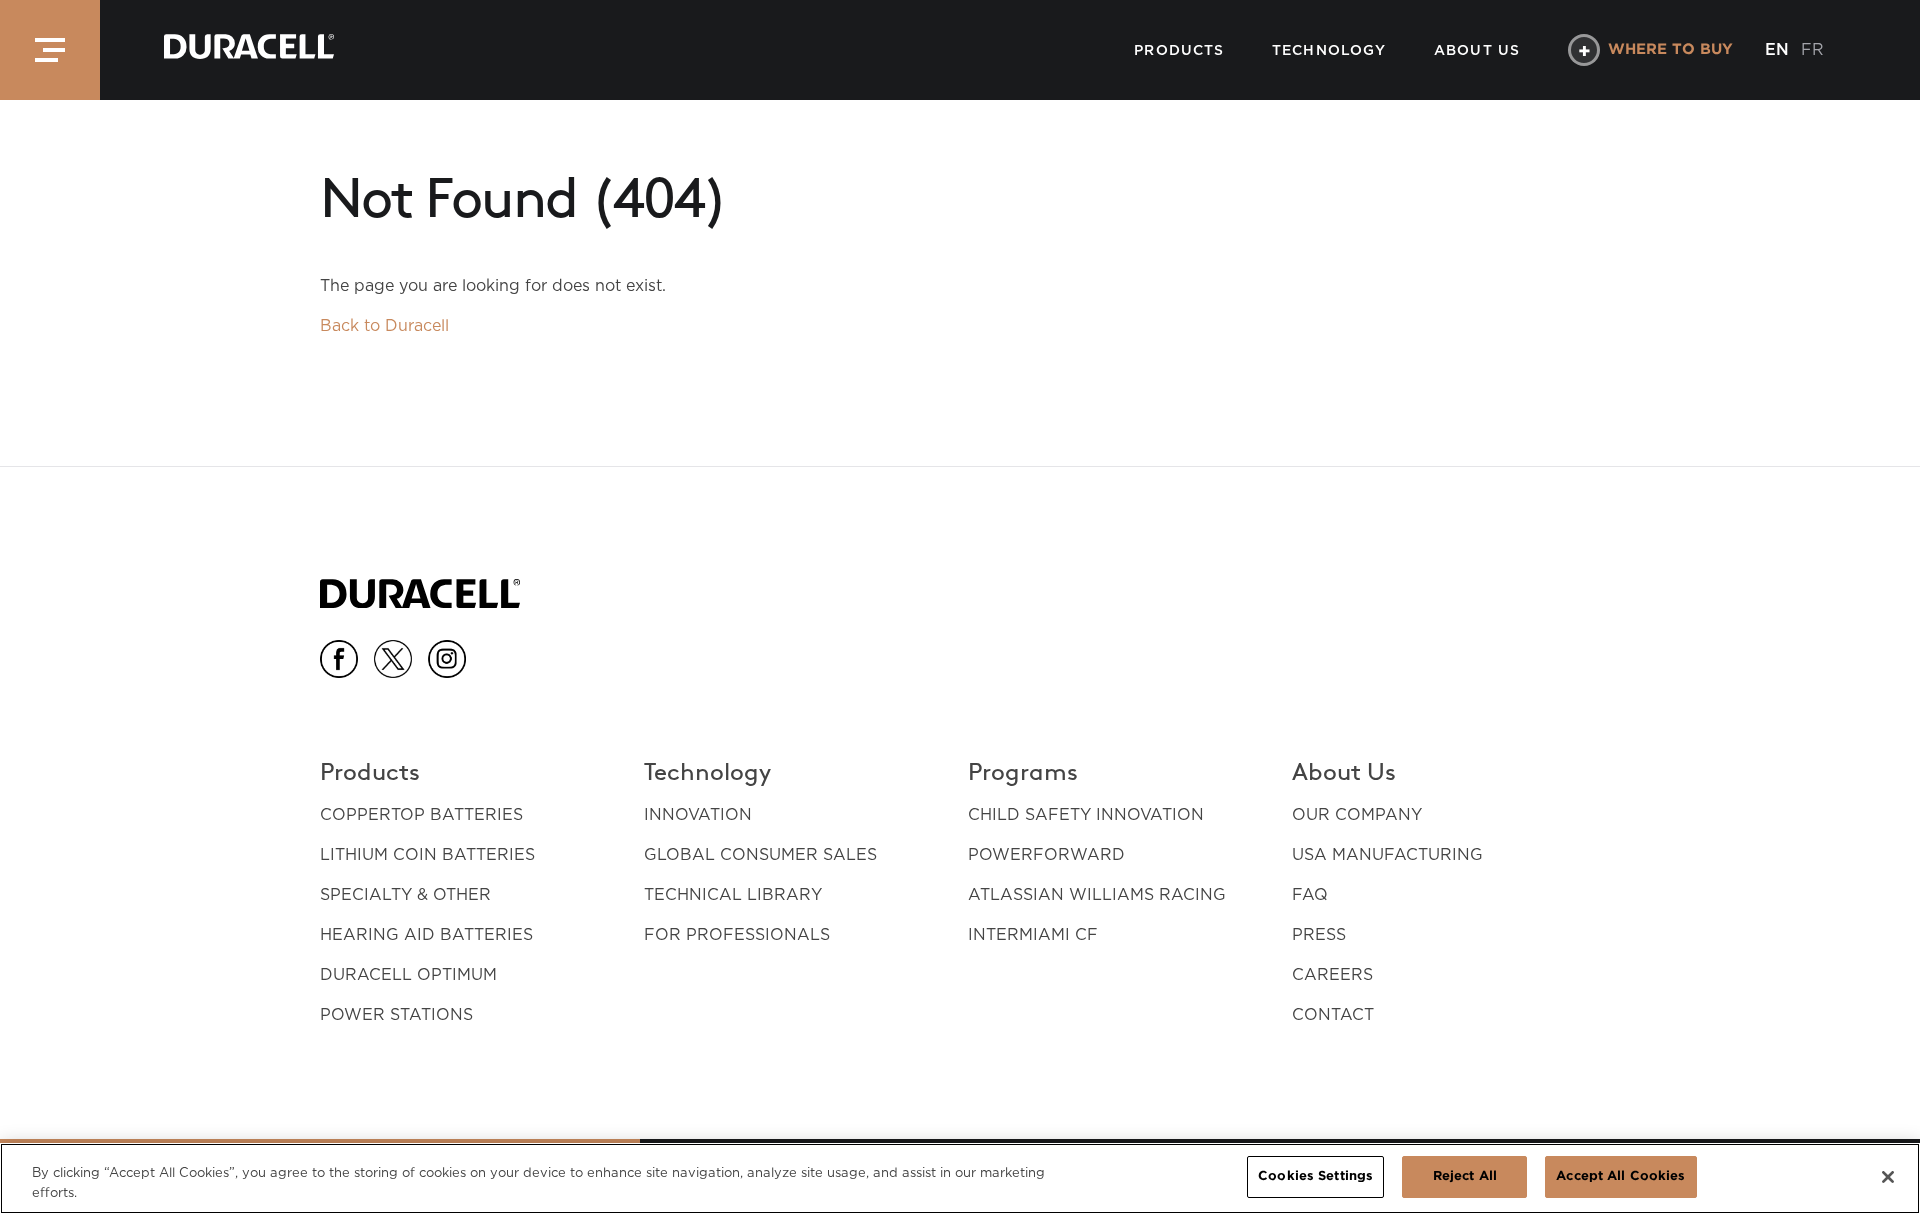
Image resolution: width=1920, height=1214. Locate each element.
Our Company (1357, 814)
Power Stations (396, 1014)
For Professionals (737, 934)
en (1777, 49)
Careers (1332, 974)
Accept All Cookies (1620, 1176)
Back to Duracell (384, 325)
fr (1812, 49)
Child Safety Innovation (1086, 814)
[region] (960, 1178)
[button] (50, 50)
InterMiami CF (1033, 934)
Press (1319, 934)
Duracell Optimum (408, 974)
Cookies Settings (1315, 1176)
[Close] (1888, 1177)
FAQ (1310, 894)
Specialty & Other (405, 894)
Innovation (698, 814)
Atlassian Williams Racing (1097, 894)
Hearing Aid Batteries (426, 934)
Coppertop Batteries (421, 814)
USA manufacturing (1387, 854)
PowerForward (1046, 854)
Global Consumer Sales (760, 854)
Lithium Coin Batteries (427, 854)
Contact (1333, 1014)
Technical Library (733, 894)
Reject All (1465, 1176)
